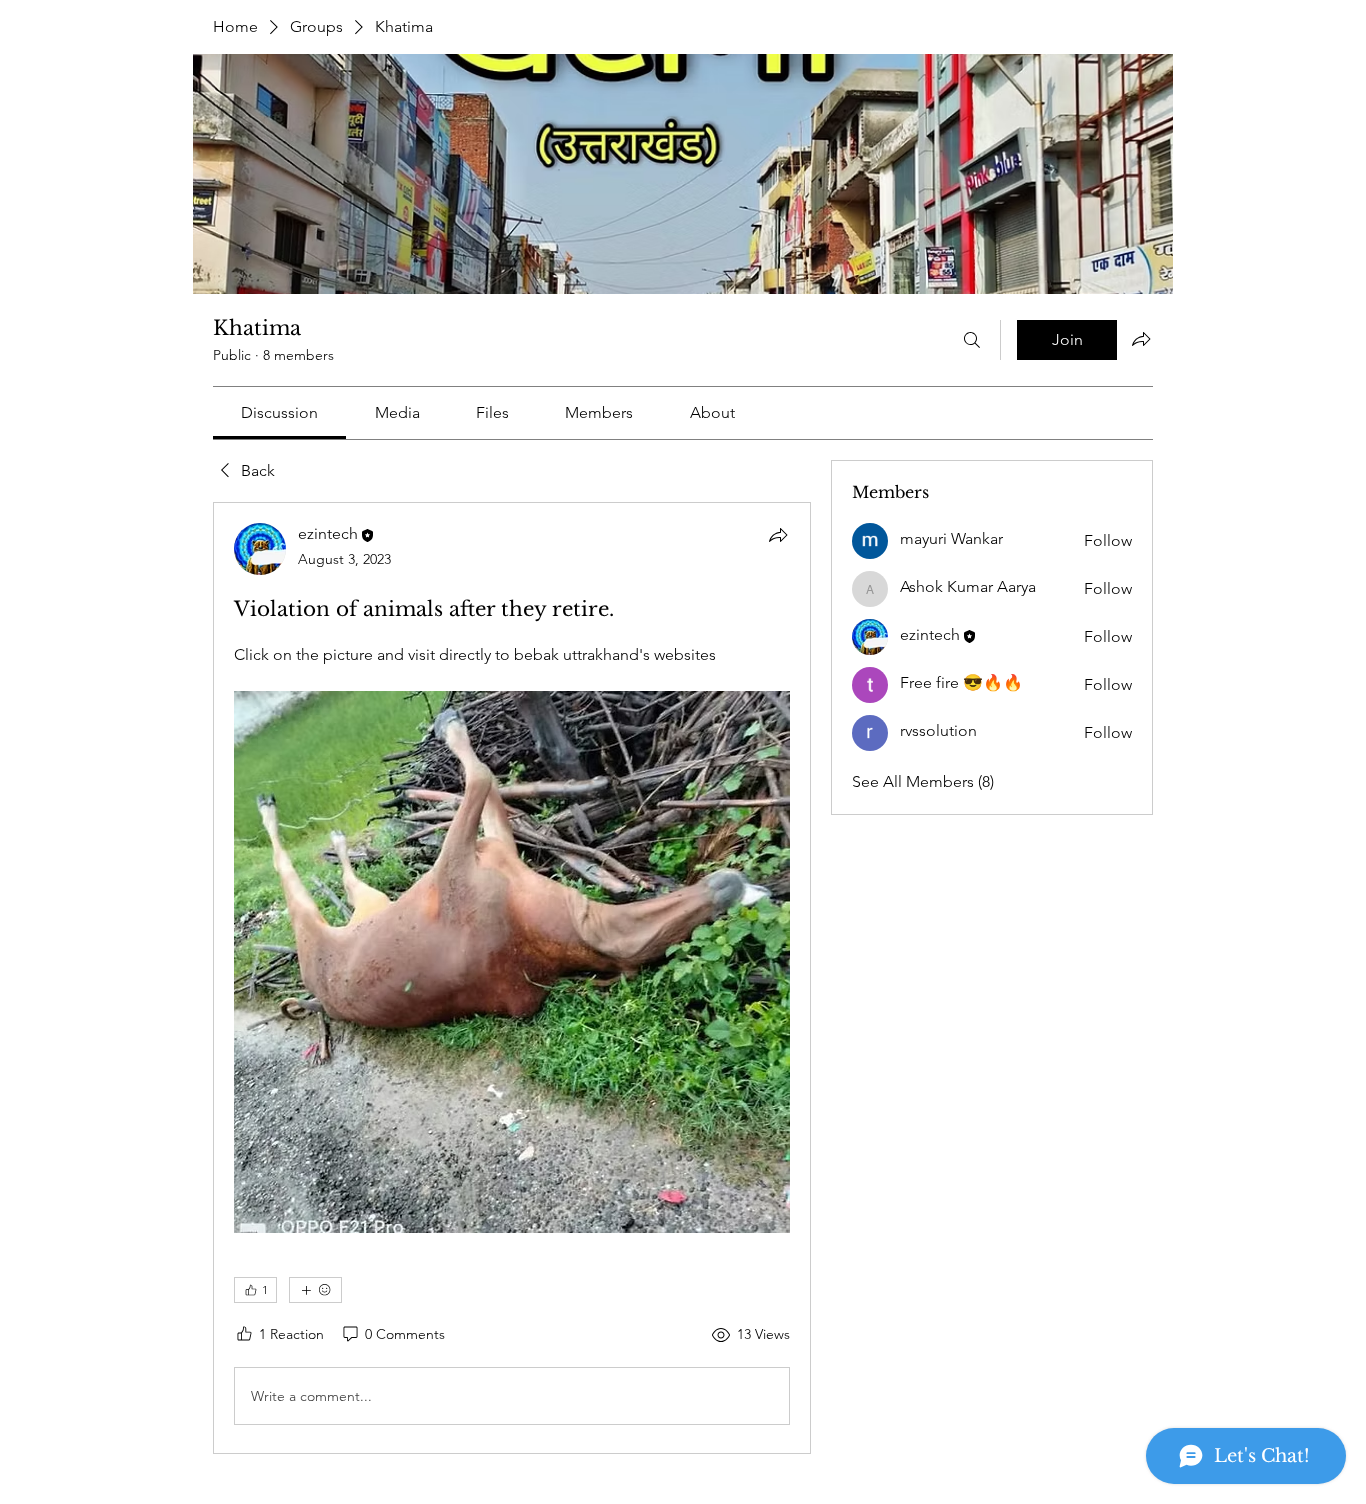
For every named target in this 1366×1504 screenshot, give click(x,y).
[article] (512, 978)
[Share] (778, 535)
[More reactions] (315, 1290)
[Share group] (1141, 339)
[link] (279, 412)
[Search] (972, 340)
